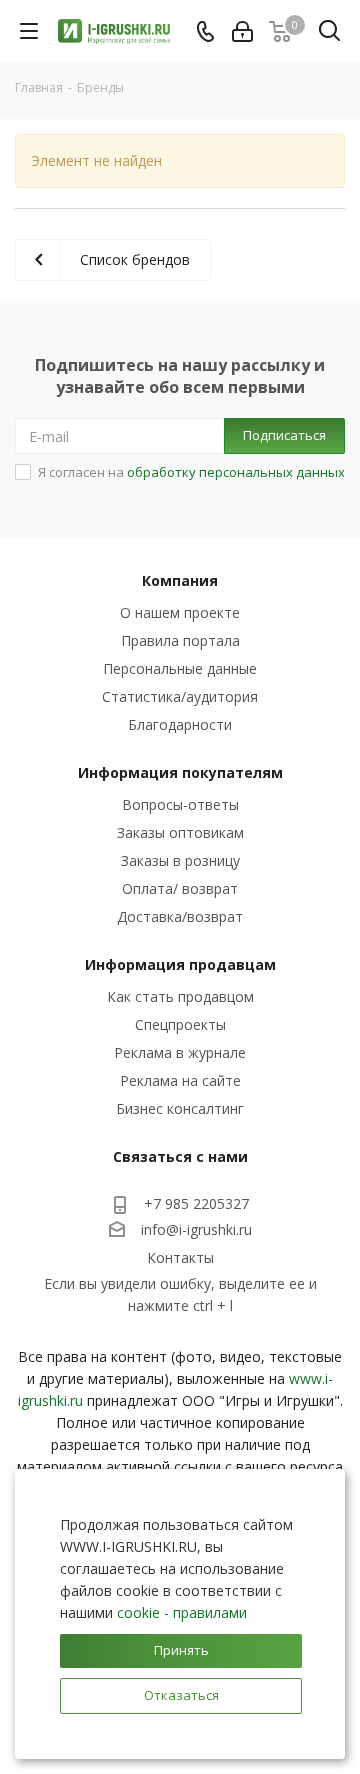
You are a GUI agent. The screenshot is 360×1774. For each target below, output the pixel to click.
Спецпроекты (180, 1024)
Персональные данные (180, 668)
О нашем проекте (180, 612)
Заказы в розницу (180, 860)
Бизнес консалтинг (180, 1108)
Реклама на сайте (180, 1080)
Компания (180, 580)
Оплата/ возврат (180, 888)
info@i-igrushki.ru (196, 1229)
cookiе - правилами (182, 1612)
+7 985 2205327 (196, 1203)
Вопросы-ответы (180, 804)
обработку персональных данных (236, 472)
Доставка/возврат (180, 916)
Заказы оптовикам (180, 832)
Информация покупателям (180, 772)
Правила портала (180, 640)
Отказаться (181, 1695)
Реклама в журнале (180, 1052)
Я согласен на (191, 472)
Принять (181, 1650)
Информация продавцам (180, 964)
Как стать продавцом (180, 996)
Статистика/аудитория (180, 696)
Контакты (180, 1257)
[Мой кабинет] (242, 31)
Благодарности (180, 724)
